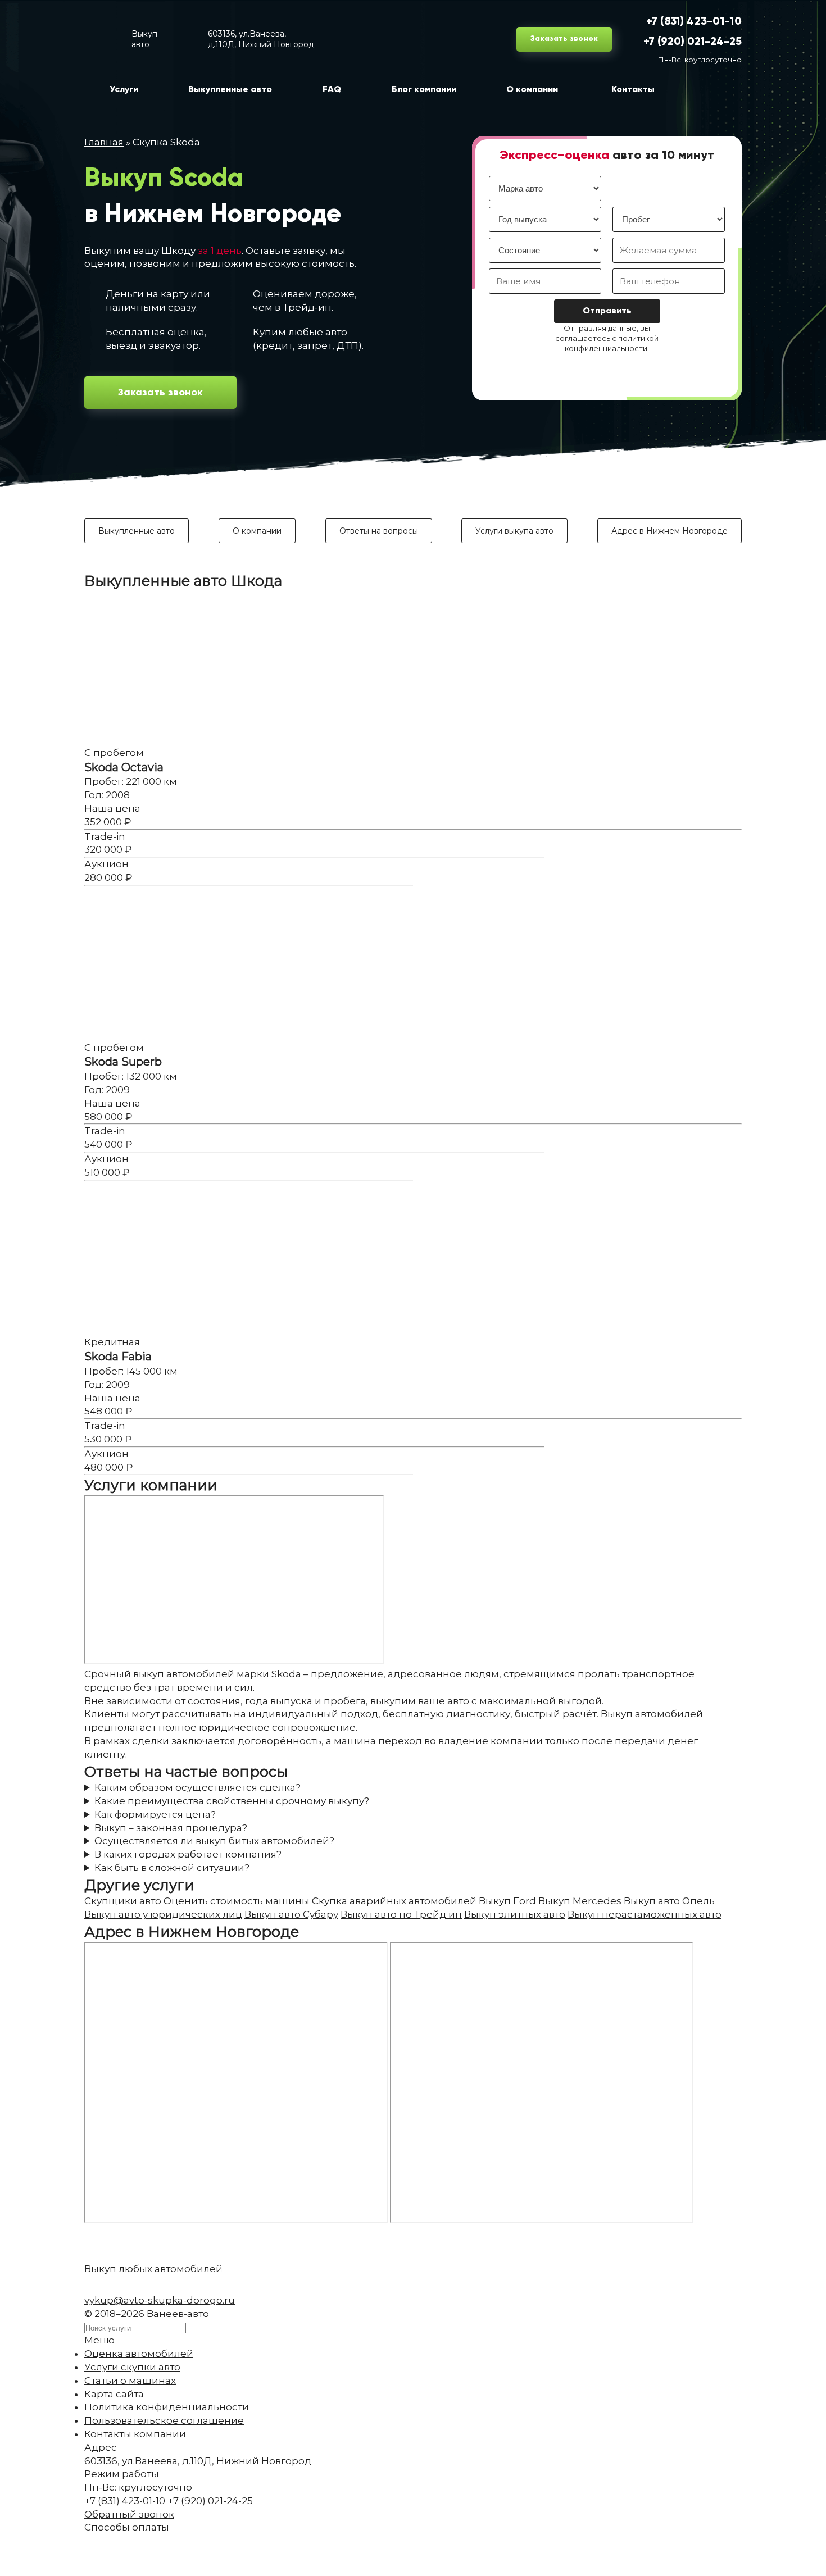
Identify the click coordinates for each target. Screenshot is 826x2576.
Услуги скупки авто (132, 2367)
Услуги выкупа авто (514, 531)
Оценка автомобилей (139, 2354)
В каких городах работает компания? (188, 1854)
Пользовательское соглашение (164, 2420)
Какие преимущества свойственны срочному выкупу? (232, 1801)
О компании (257, 531)
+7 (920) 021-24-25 (693, 42)
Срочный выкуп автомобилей (159, 1674)
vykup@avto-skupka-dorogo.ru (160, 2300)
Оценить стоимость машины (237, 1901)
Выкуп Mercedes (580, 1901)
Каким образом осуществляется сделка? (198, 1787)
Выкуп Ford (507, 1901)
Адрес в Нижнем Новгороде (670, 531)
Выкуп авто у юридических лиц (163, 1914)
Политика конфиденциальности (167, 2407)
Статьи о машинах (130, 2381)
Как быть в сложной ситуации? (172, 1868)
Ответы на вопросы (379, 531)
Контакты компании (135, 2434)
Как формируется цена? (155, 1814)
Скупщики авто (123, 1901)
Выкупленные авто (137, 531)
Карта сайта (114, 2394)
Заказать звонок (564, 39)
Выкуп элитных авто (515, 1914)
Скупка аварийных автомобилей (394, 1901)
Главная (104, 142)
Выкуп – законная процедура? (171, 1828)
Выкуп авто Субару (291, 1914)
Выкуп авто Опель (669, 1901)
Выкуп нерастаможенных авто (645, 1914)
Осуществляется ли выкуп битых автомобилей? (214, 1841)
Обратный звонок (129, 2514)
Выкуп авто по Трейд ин (401, 1914)
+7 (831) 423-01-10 (694, 22)
